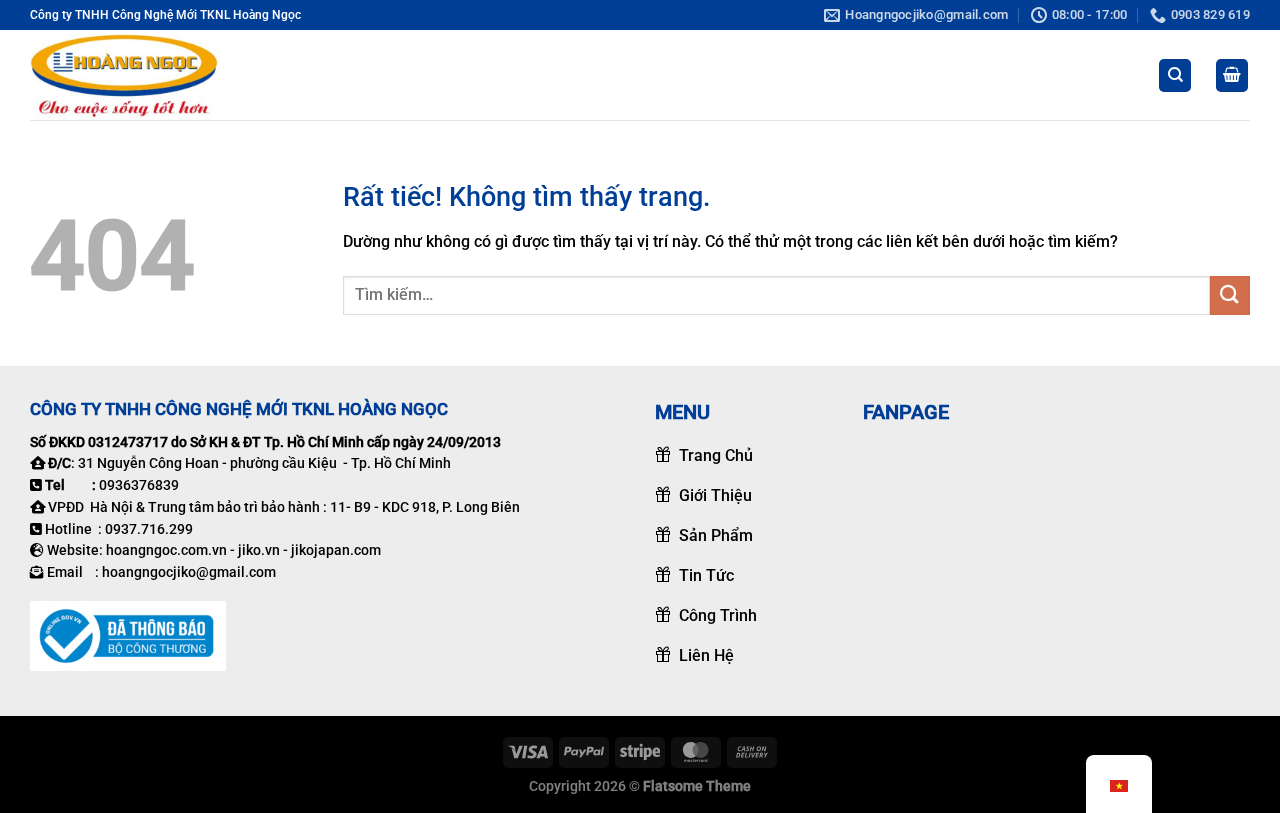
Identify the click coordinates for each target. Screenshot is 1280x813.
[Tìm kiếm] (1175, 75)
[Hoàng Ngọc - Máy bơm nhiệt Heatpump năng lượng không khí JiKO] (130, 75)
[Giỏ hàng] (1232, 75)
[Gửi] (1230, 295)
